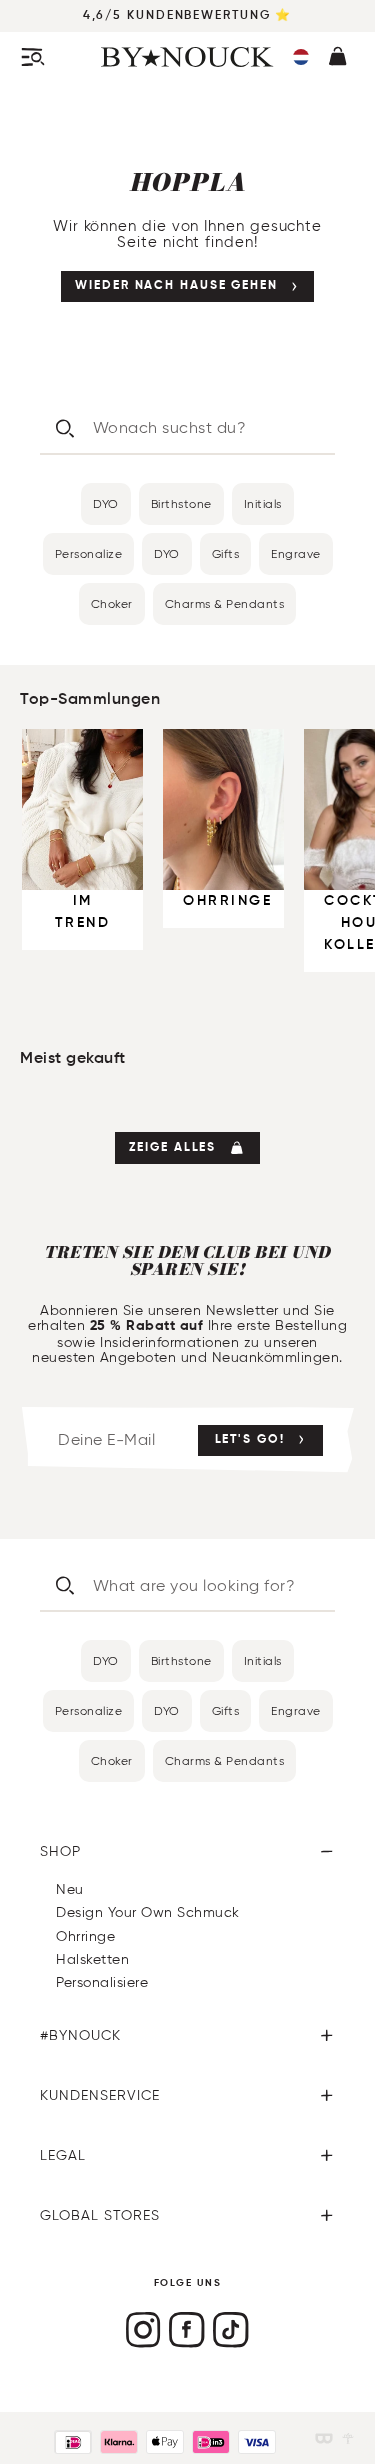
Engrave (296, 553)
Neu (70, 1889)
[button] (301, 57)
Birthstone (181, 503)
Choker (112, 603)
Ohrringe (85, 1936)
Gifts (226, 553)
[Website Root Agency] (348, 2438)
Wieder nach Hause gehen (176, 286)
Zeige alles (172, 1148)
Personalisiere (102, 1982)
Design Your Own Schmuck (148, 1912)
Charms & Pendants (225, 603)
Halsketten (92, 1959)
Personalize (89, 553)
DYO (106, 503)
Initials (263, 503)
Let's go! (250, 1440)
